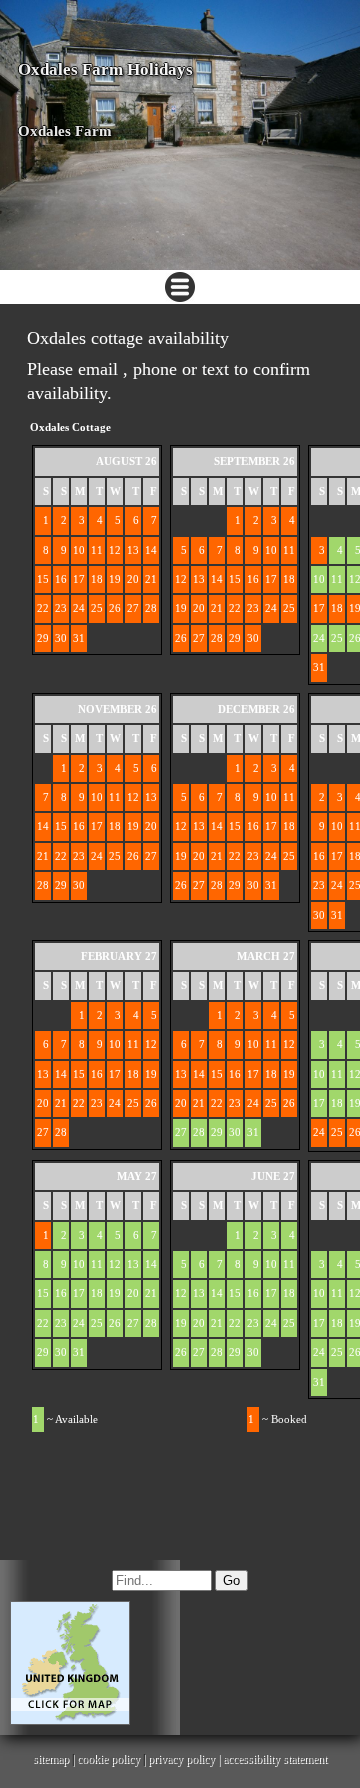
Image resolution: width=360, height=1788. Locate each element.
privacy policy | (185, 1759)
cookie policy (108, 1759)
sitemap (51, 1759)
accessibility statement (275, 1759)
